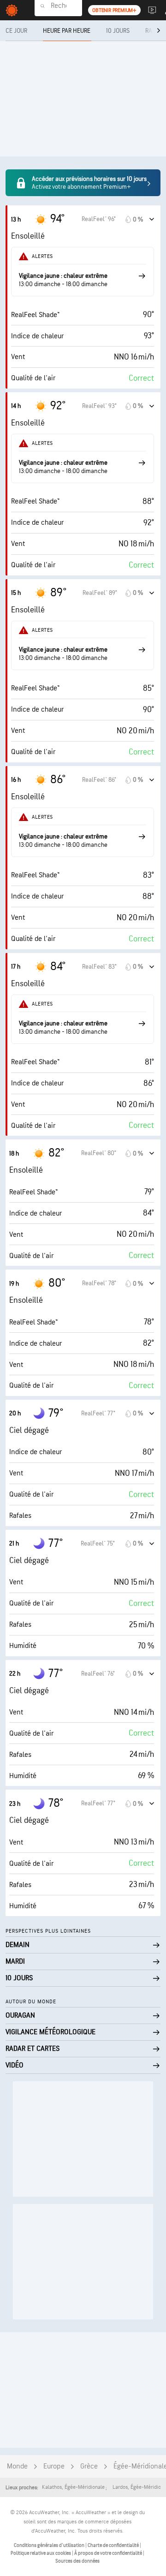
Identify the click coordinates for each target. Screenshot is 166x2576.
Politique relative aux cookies (41, 2553)
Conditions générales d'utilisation (50, 2545)
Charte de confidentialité (114, 2545)
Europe (54, 2466)
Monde (17, 2466)
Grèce (89, 2466)
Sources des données (77, 2561)
